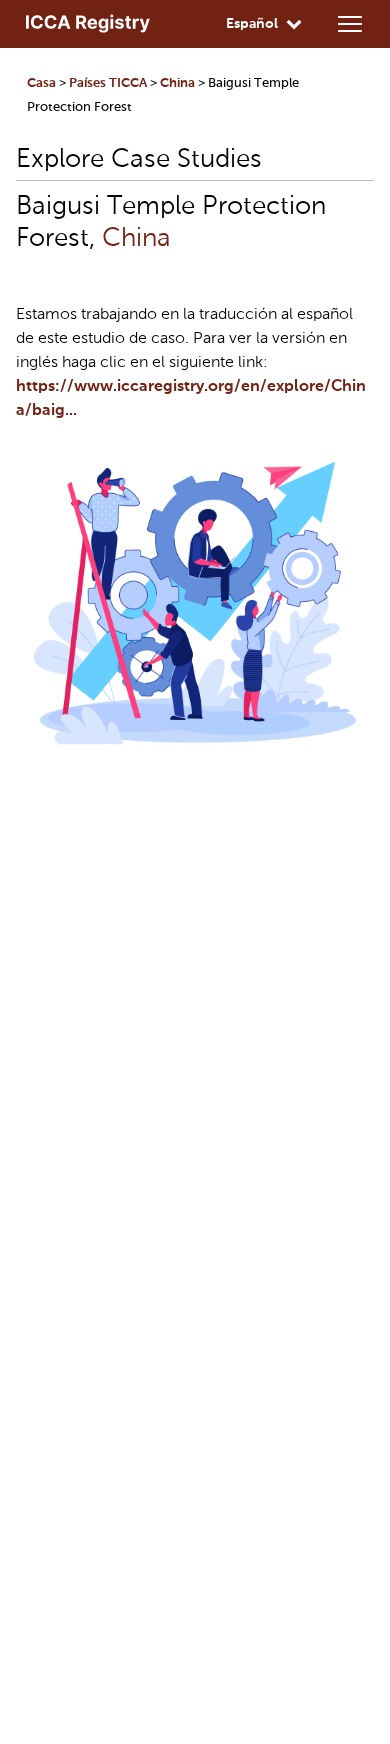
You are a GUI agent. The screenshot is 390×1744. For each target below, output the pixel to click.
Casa (41, 83)
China (177, 83)
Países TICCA (108, 83)
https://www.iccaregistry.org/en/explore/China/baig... (191, 399)
